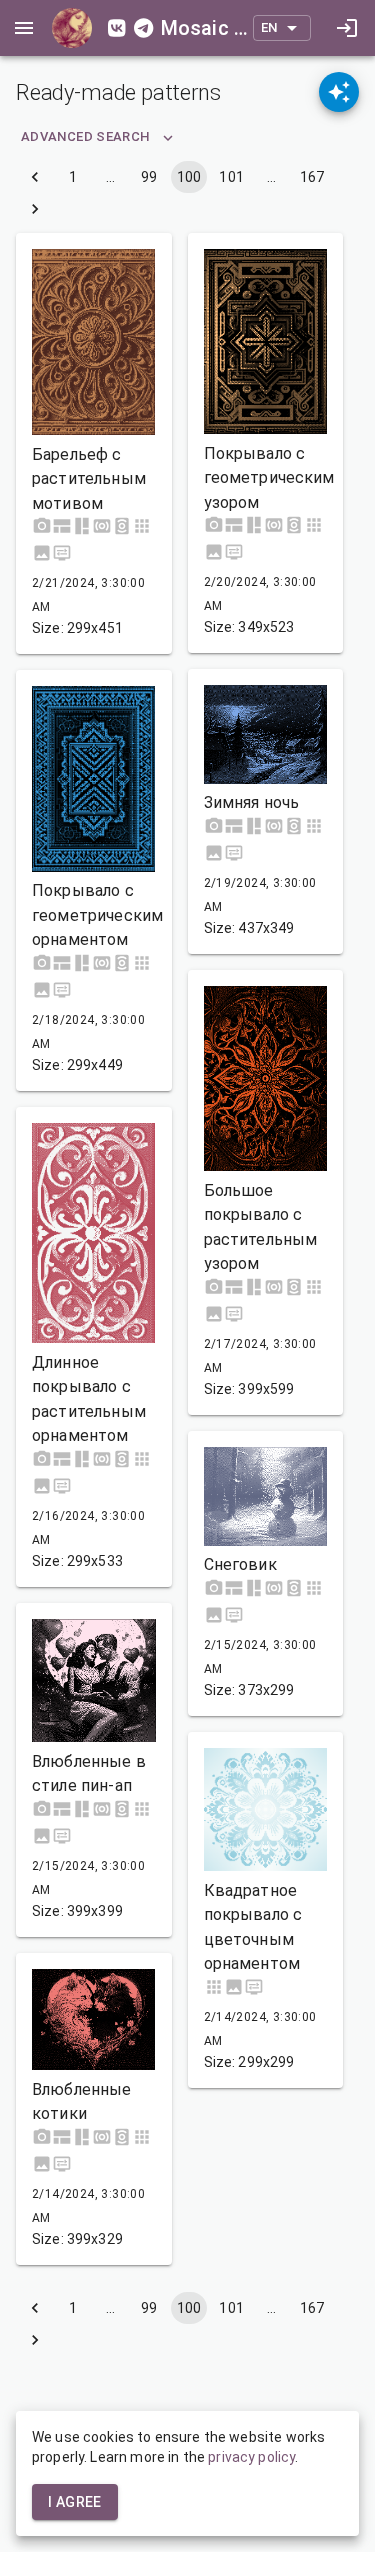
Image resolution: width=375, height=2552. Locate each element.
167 (312, 177)
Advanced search (86, 136)
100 (189, 177)
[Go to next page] (35, 209)
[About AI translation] (339, 92)
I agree (75, 2502)
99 (149, 177)
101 (231, 177)
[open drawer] (24, 28)
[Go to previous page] (35, 177)
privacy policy (251, 2457)
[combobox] (282, 28)
